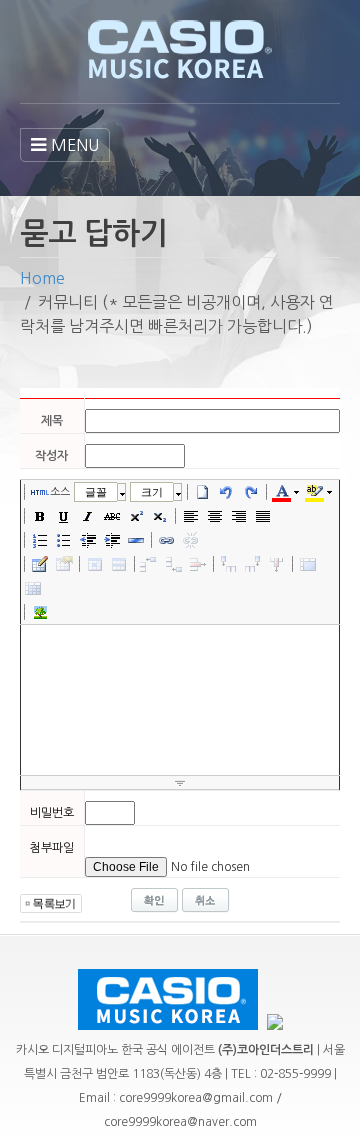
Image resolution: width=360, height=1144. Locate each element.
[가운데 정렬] (215, 516)
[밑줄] (64, 516)
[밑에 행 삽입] (174, 564)
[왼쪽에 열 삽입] (229, 564)
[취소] (227, 492)
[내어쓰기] (88, 540)
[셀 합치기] (308, 564)
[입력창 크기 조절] (180, 783)
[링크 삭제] (191, 540)
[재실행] (251, 492)
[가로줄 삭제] (198, 564)
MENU (75, 145)
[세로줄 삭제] (277, 564)
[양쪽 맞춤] (263, 516)
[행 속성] (119, 564)
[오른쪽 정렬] (239, 516)
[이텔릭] (88, 516)
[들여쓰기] (112, 540)
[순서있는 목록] (40, 540)
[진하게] (40, 516)
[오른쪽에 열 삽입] (253, 564)
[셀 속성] (95, 564)
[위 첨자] (136, 516)
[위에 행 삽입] (150, 564)
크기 (152, 492)
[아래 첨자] (160, 516)
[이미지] (40, 612)
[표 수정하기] (64, 564)
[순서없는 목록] (64, 540)
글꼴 (96, 492)
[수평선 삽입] (136, 540)
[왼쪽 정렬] (191, 516)
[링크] (167, 540)
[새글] (203, 492)
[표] (40, 564)
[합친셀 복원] (33, 588)
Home (42, 278)
